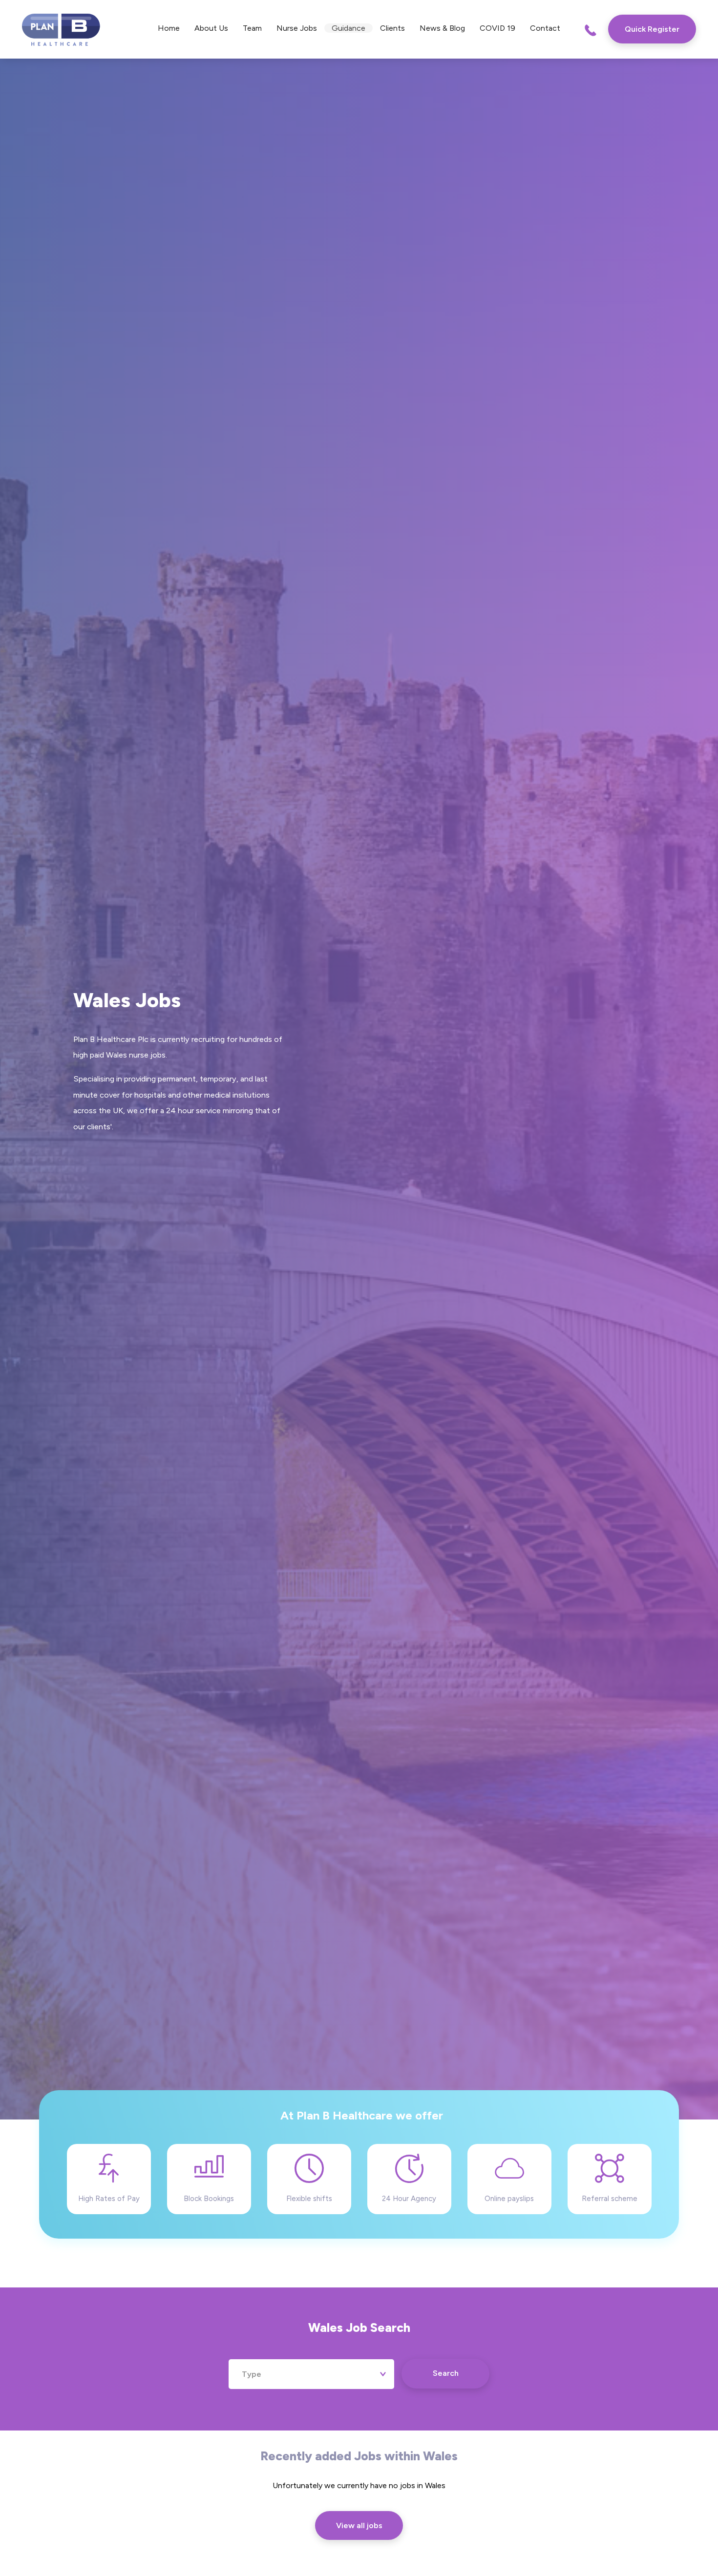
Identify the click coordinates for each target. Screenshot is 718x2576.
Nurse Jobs (297, 28)
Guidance (348, 28)
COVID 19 (497, 28)
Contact (545, 28)
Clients (392, 28)
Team (252, 28)
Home (169, 28)
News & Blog (442, 28)
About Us (211, 28)
